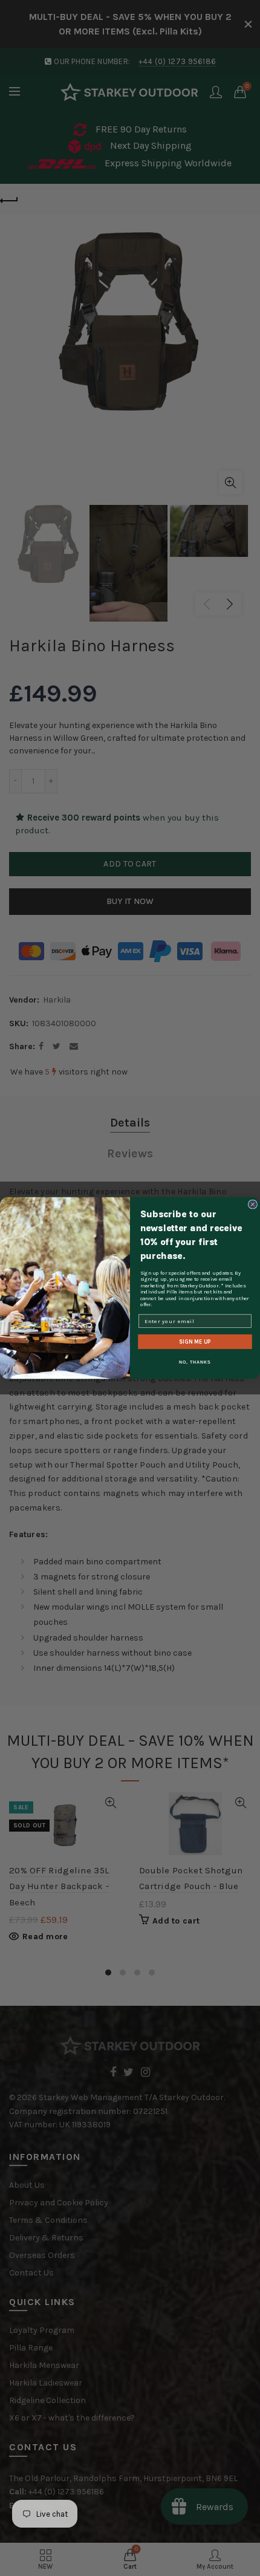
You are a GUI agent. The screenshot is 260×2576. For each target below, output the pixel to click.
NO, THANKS (195, 1362)
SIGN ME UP (195, 1341)
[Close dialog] (252, 1204)
